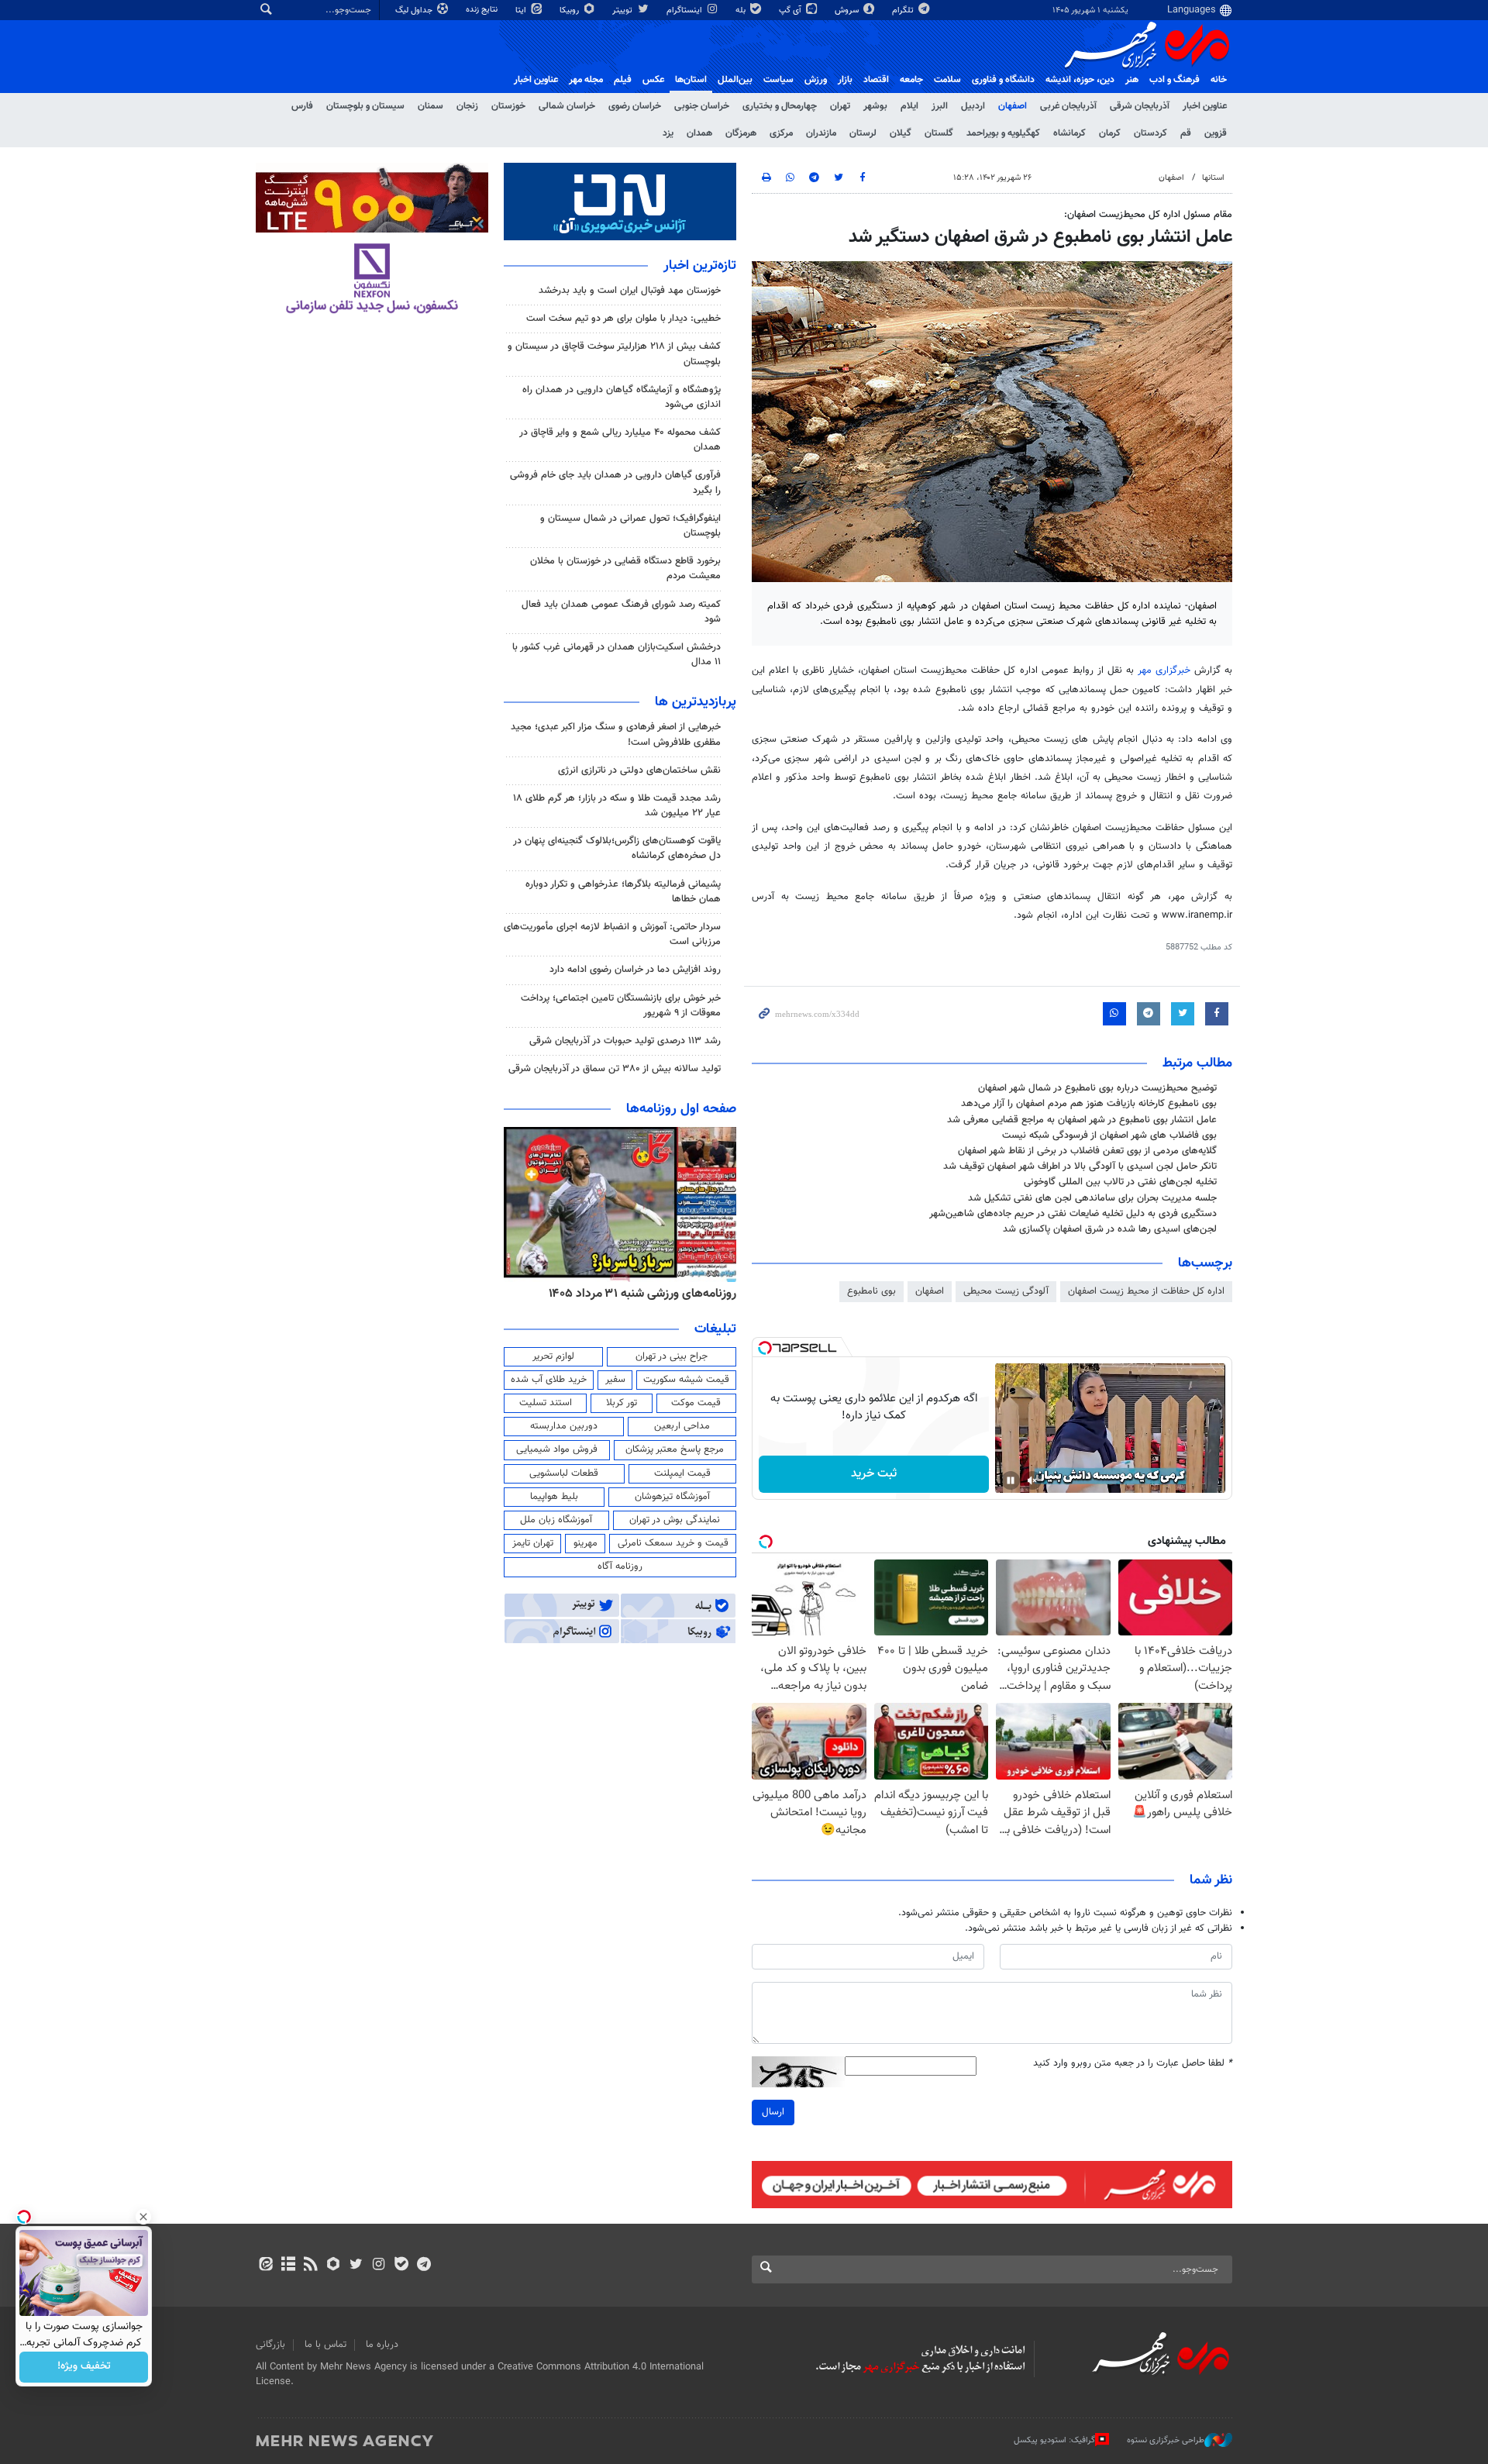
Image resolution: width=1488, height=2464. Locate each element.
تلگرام (904, 10)
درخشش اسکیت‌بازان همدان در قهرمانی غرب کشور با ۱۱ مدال (617, 655)
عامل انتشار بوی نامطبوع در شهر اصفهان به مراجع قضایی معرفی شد (1082, 1120)
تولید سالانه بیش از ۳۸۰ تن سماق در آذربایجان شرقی (615, 1069)
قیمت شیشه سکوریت (686, 1380)
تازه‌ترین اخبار (700, 266)
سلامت (947, 80)
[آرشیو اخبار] (288, 2266)
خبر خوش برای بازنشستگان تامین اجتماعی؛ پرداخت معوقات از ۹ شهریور (621, 1006)
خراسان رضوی (635, 106)
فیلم (623, 80)
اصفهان (1013, 106)
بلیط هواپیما (554, 1497)
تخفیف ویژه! (84, 2367)
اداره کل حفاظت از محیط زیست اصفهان (1146, 1291)
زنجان (467, 106)
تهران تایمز (533, 1543)
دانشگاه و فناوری (1003, 80)
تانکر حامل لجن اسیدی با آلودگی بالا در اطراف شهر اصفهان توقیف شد (1080, 1167)
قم (1186, 133)
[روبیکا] (334, 2266)
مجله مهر (586, 80)
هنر (1132, 80)
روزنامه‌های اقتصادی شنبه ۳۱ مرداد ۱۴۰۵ (620, 1294)
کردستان (1150, 133)
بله (742, 10)
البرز (940, 106)
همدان (699, 133)
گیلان (901, 133)
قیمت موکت (696, 1403)
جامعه (911, 80)
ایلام (909, 106)
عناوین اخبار (1205, 106)
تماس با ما (325, 2345)
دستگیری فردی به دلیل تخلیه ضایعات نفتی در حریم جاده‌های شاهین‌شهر (1073, 1214)
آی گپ (791, 10)
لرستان (863, 133)
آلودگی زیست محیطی (1006, 1291)
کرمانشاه (1069, 133)
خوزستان (508, 106)
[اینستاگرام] (379, 2266)
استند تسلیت (546, 1403)
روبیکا (570, 10)
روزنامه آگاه (620, 1566)
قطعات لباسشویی (564, 1473)
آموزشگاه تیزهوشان (672, 1497)
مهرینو (586, 1543)
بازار (845, 80)
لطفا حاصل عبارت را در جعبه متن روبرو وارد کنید (1133, 2064)
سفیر (615, 1380)
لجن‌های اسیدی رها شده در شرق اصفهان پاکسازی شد (1110, 1229)
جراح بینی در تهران (672, 1356)
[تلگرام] (424, 2266)
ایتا (522, 10)
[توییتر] (356, 2266)
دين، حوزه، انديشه (1080, 80)
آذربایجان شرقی (1140, 106)
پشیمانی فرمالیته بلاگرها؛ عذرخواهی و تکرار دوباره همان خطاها (623, 892)
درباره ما (382, 2345)
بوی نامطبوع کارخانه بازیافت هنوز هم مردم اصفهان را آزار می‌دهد (1089, 1104)
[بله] (401, 2266)
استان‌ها (691, 80)
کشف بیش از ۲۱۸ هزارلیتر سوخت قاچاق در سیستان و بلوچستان (614, 354)
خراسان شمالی (567, 106)
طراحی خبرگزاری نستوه (1166, 2440)
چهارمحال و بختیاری (780, 106)
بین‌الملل (735, 80)
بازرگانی (270, 2345)
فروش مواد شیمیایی (557, 1449)
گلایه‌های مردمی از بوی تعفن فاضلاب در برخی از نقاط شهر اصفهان (1087, 1151)
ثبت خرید (874, 1474)
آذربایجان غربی (1068, 106)
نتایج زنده (483, 10)
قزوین (1216, 133)
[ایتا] (265, 2266)
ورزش (816, 80)
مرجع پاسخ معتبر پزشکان (675, 1449)
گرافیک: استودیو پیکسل (1054, 2440)
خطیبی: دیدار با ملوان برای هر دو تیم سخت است (623, 319)
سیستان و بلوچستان (365, 106)
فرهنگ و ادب (1175, 80)
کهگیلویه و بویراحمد (1003, 133)
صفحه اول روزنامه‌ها (681, 1109)
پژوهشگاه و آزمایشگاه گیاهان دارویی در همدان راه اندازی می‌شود (622, 397)
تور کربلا (622, 1403)
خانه (1219, 80)
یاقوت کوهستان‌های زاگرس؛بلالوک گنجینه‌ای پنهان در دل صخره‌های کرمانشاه (617, 848)
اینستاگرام (685, 10)
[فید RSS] (310, 2266)
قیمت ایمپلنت (682, 1473)
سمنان (431, 106)
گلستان (939, 133)
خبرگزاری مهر (1164, 670)
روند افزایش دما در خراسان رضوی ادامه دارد (635, 970)
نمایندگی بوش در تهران (675, 1520)
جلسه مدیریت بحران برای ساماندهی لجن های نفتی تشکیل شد (1092, 1198)
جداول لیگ (415, 10)
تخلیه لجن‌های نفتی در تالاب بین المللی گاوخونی (1120, 1182)
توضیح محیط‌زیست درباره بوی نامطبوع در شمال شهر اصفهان (1097, 1088)
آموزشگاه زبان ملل (556, 1520)
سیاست (778, 80)
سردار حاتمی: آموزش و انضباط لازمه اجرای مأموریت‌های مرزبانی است (612, 934)
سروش (848, 10)
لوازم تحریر (553, 1356)
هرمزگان (741, 133)
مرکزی (781, 133)
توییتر (623, 10)
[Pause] (1011, 1480)
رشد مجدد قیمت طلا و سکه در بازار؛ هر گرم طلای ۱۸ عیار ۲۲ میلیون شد (617, 806)
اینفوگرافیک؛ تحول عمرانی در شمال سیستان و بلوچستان (630, 526)
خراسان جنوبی (702, 106)
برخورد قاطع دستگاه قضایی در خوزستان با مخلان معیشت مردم (625, 569)
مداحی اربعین (682, 1426)
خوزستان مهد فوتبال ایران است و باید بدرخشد (630, 291)
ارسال (773, 2112)
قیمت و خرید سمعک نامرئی (673, 1543)
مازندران (821, 133)
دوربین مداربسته (564, 1426)
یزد (668, 133)
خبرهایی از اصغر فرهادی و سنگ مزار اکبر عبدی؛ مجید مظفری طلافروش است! (616, 734)
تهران (840, 106)
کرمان (1110, 133)
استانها (1213, 178)
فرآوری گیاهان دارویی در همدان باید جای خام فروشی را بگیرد (615, 482)
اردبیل (973, 106)
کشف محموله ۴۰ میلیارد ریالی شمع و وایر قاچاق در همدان (620, 440)
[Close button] (143, 2217)
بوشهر (875, 106)
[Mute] (1032, 1480)
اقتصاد (876, 80)
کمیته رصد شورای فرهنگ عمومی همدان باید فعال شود (621, 612)
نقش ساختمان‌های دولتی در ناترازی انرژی (639, 770)
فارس (302, 106)
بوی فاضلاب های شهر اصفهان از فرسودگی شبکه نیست (1109, 1136)
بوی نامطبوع (871, 1291)
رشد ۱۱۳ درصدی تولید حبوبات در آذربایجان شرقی (625, 1041)
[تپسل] (765, 1348)
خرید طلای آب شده (549, 1380)
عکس (653, 80)
